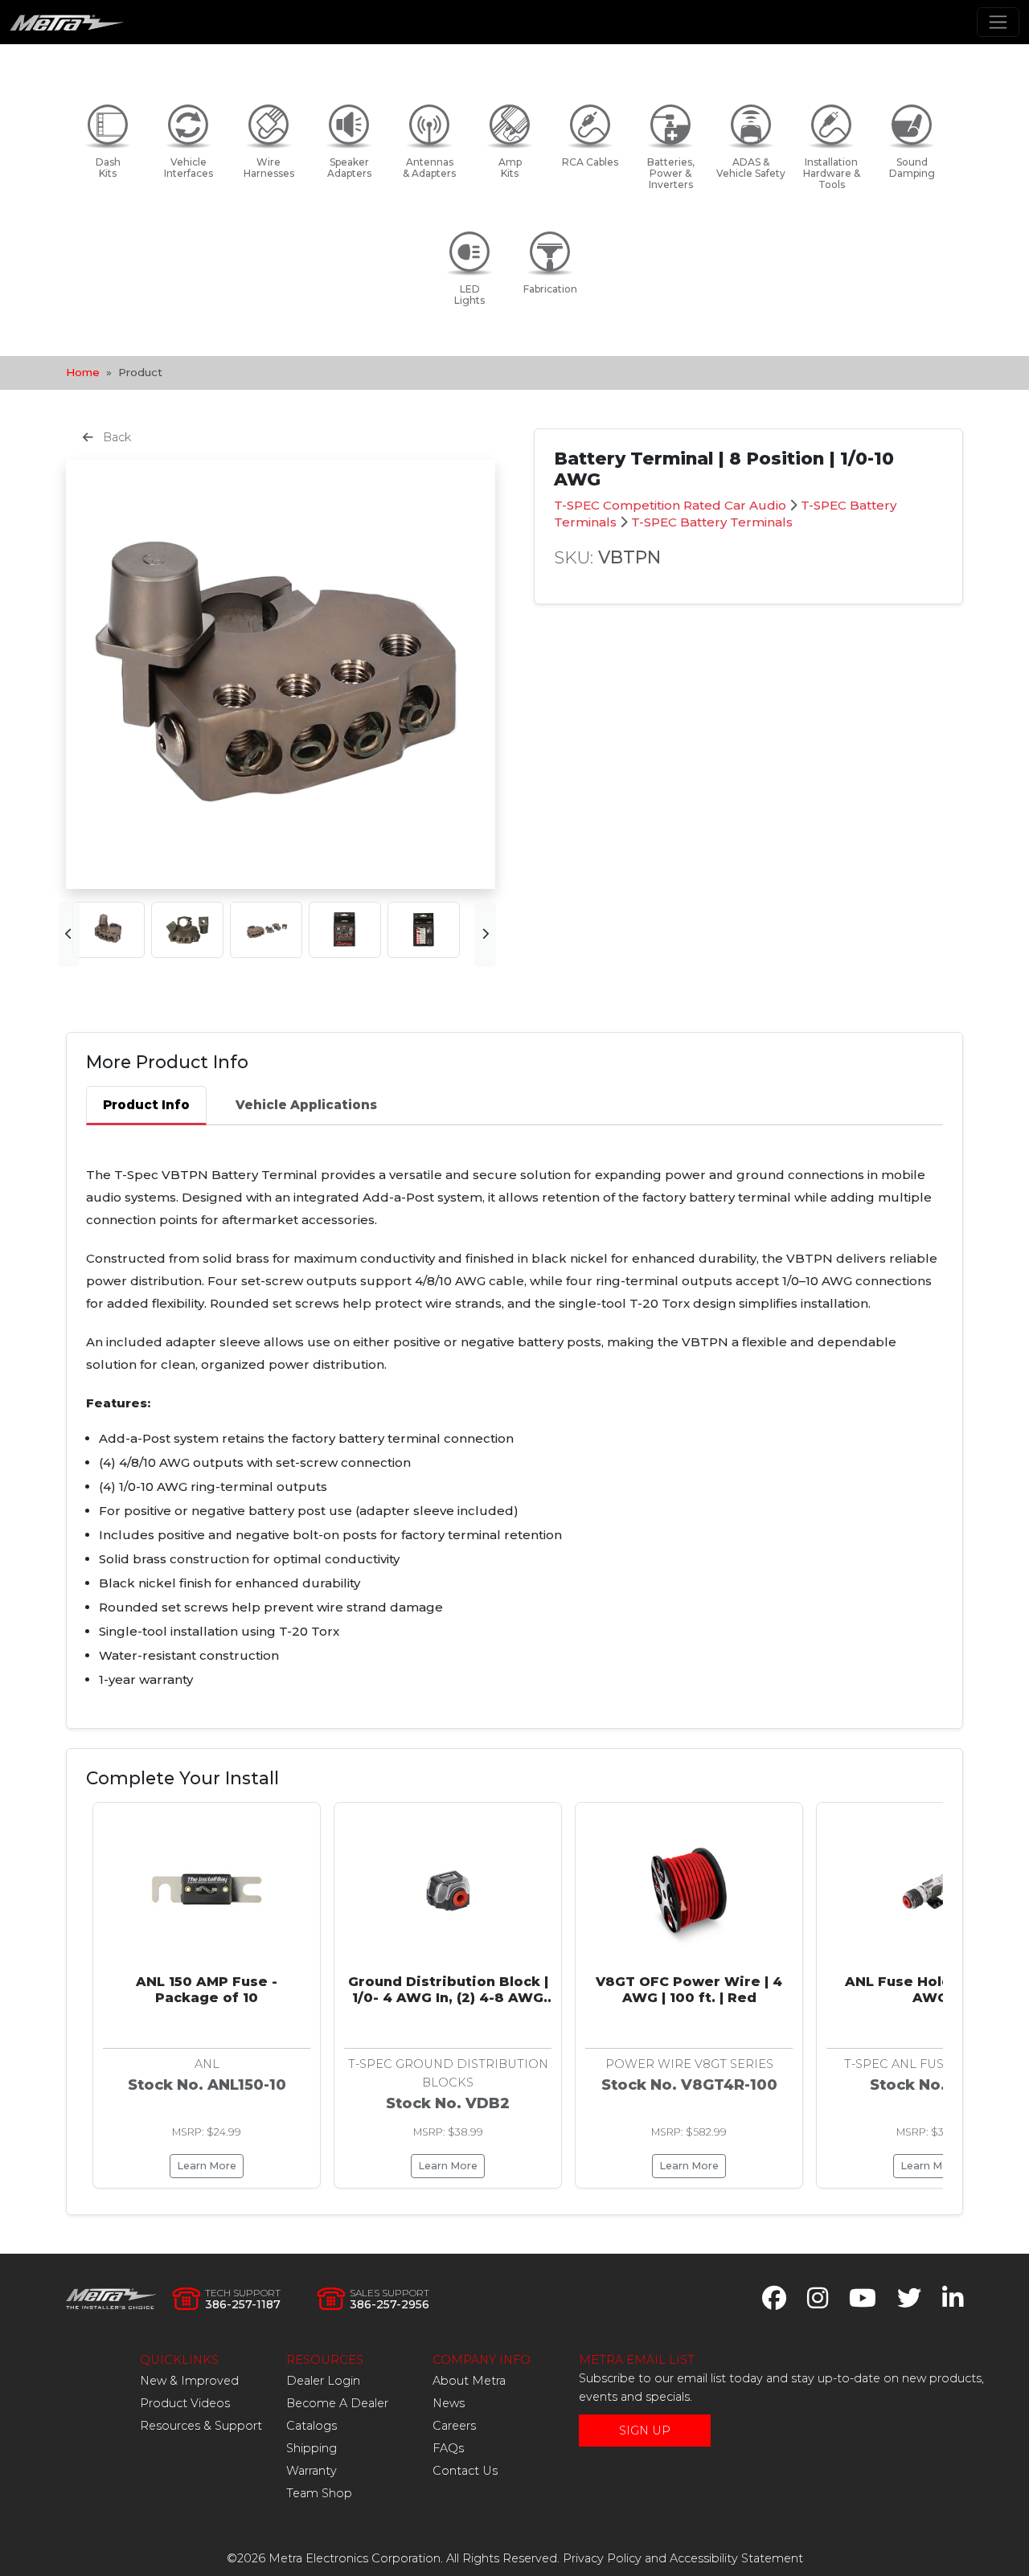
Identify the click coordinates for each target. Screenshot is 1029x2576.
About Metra (469, 2381)
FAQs (448, 2448)
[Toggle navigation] (998, 22)
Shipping (312, 2448)
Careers (454, 2426)
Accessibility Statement (736, 2558)
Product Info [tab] (146, 1105)
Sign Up (645, 2431)
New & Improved (189, 2381)
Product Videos (185, 2403)
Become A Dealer (337, 2403)
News (449, 2403)
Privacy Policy (602, 2558)
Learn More (207, 2166)
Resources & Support (201, 2426)
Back (115, 437)
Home (83, 372)
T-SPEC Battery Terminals (712, 522)
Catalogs (312, 2426)
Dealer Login (323, 2381)
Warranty (312, 2471)
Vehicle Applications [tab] (306, 1105)
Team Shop (319, 2493)
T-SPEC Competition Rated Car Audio (670, 505)
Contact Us (465, 2471)
